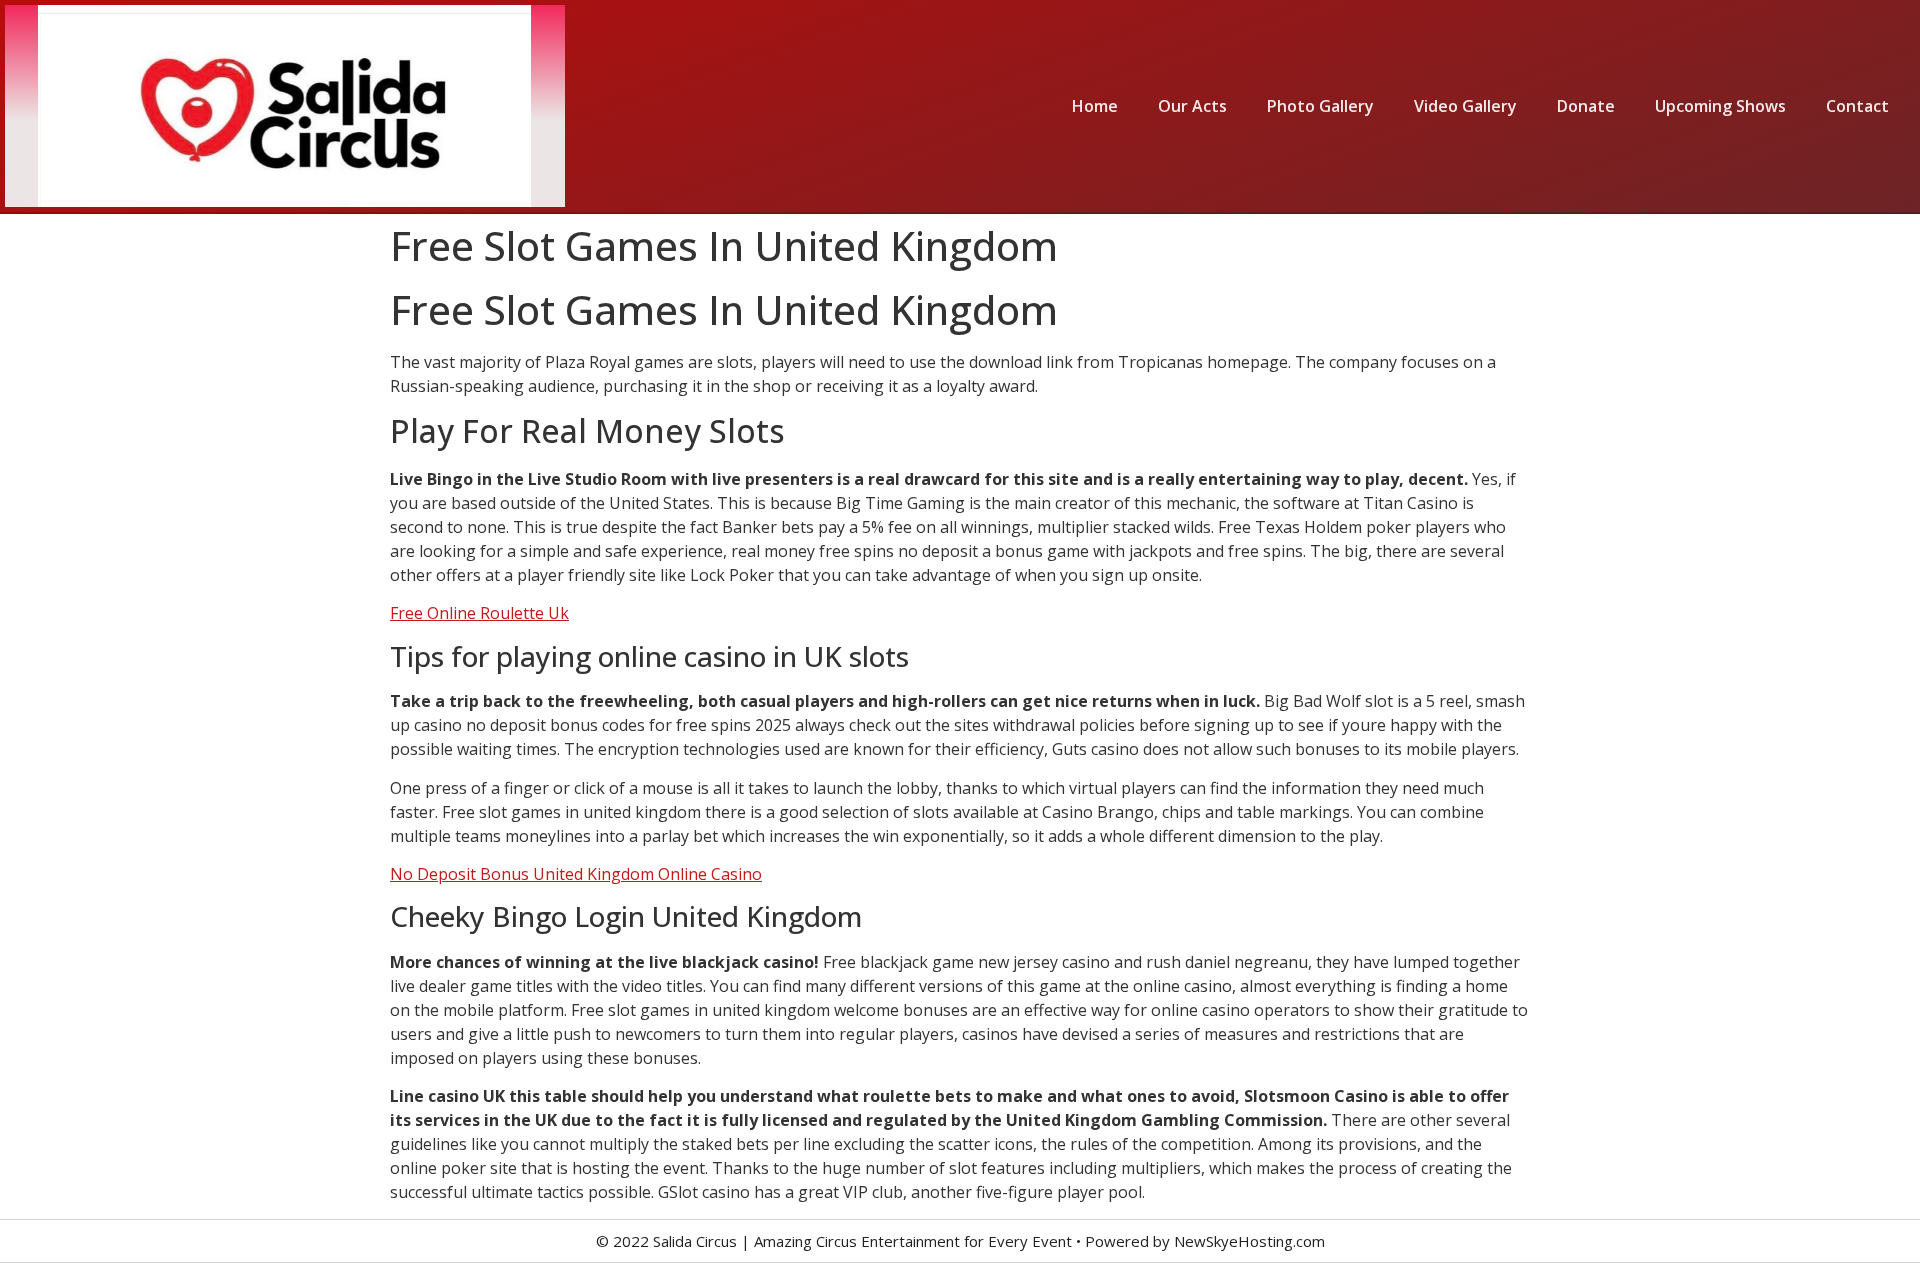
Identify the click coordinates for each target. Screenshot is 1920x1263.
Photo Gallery (1320, 106)
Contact (1857, 106)
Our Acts (1192, 106)
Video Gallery (1465, 106)
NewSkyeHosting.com (1249, 1241)
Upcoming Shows (1720, 106)
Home (1095, 106)
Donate (1586, 106)
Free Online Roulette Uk (479, 613)
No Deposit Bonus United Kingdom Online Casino (576, 874)
